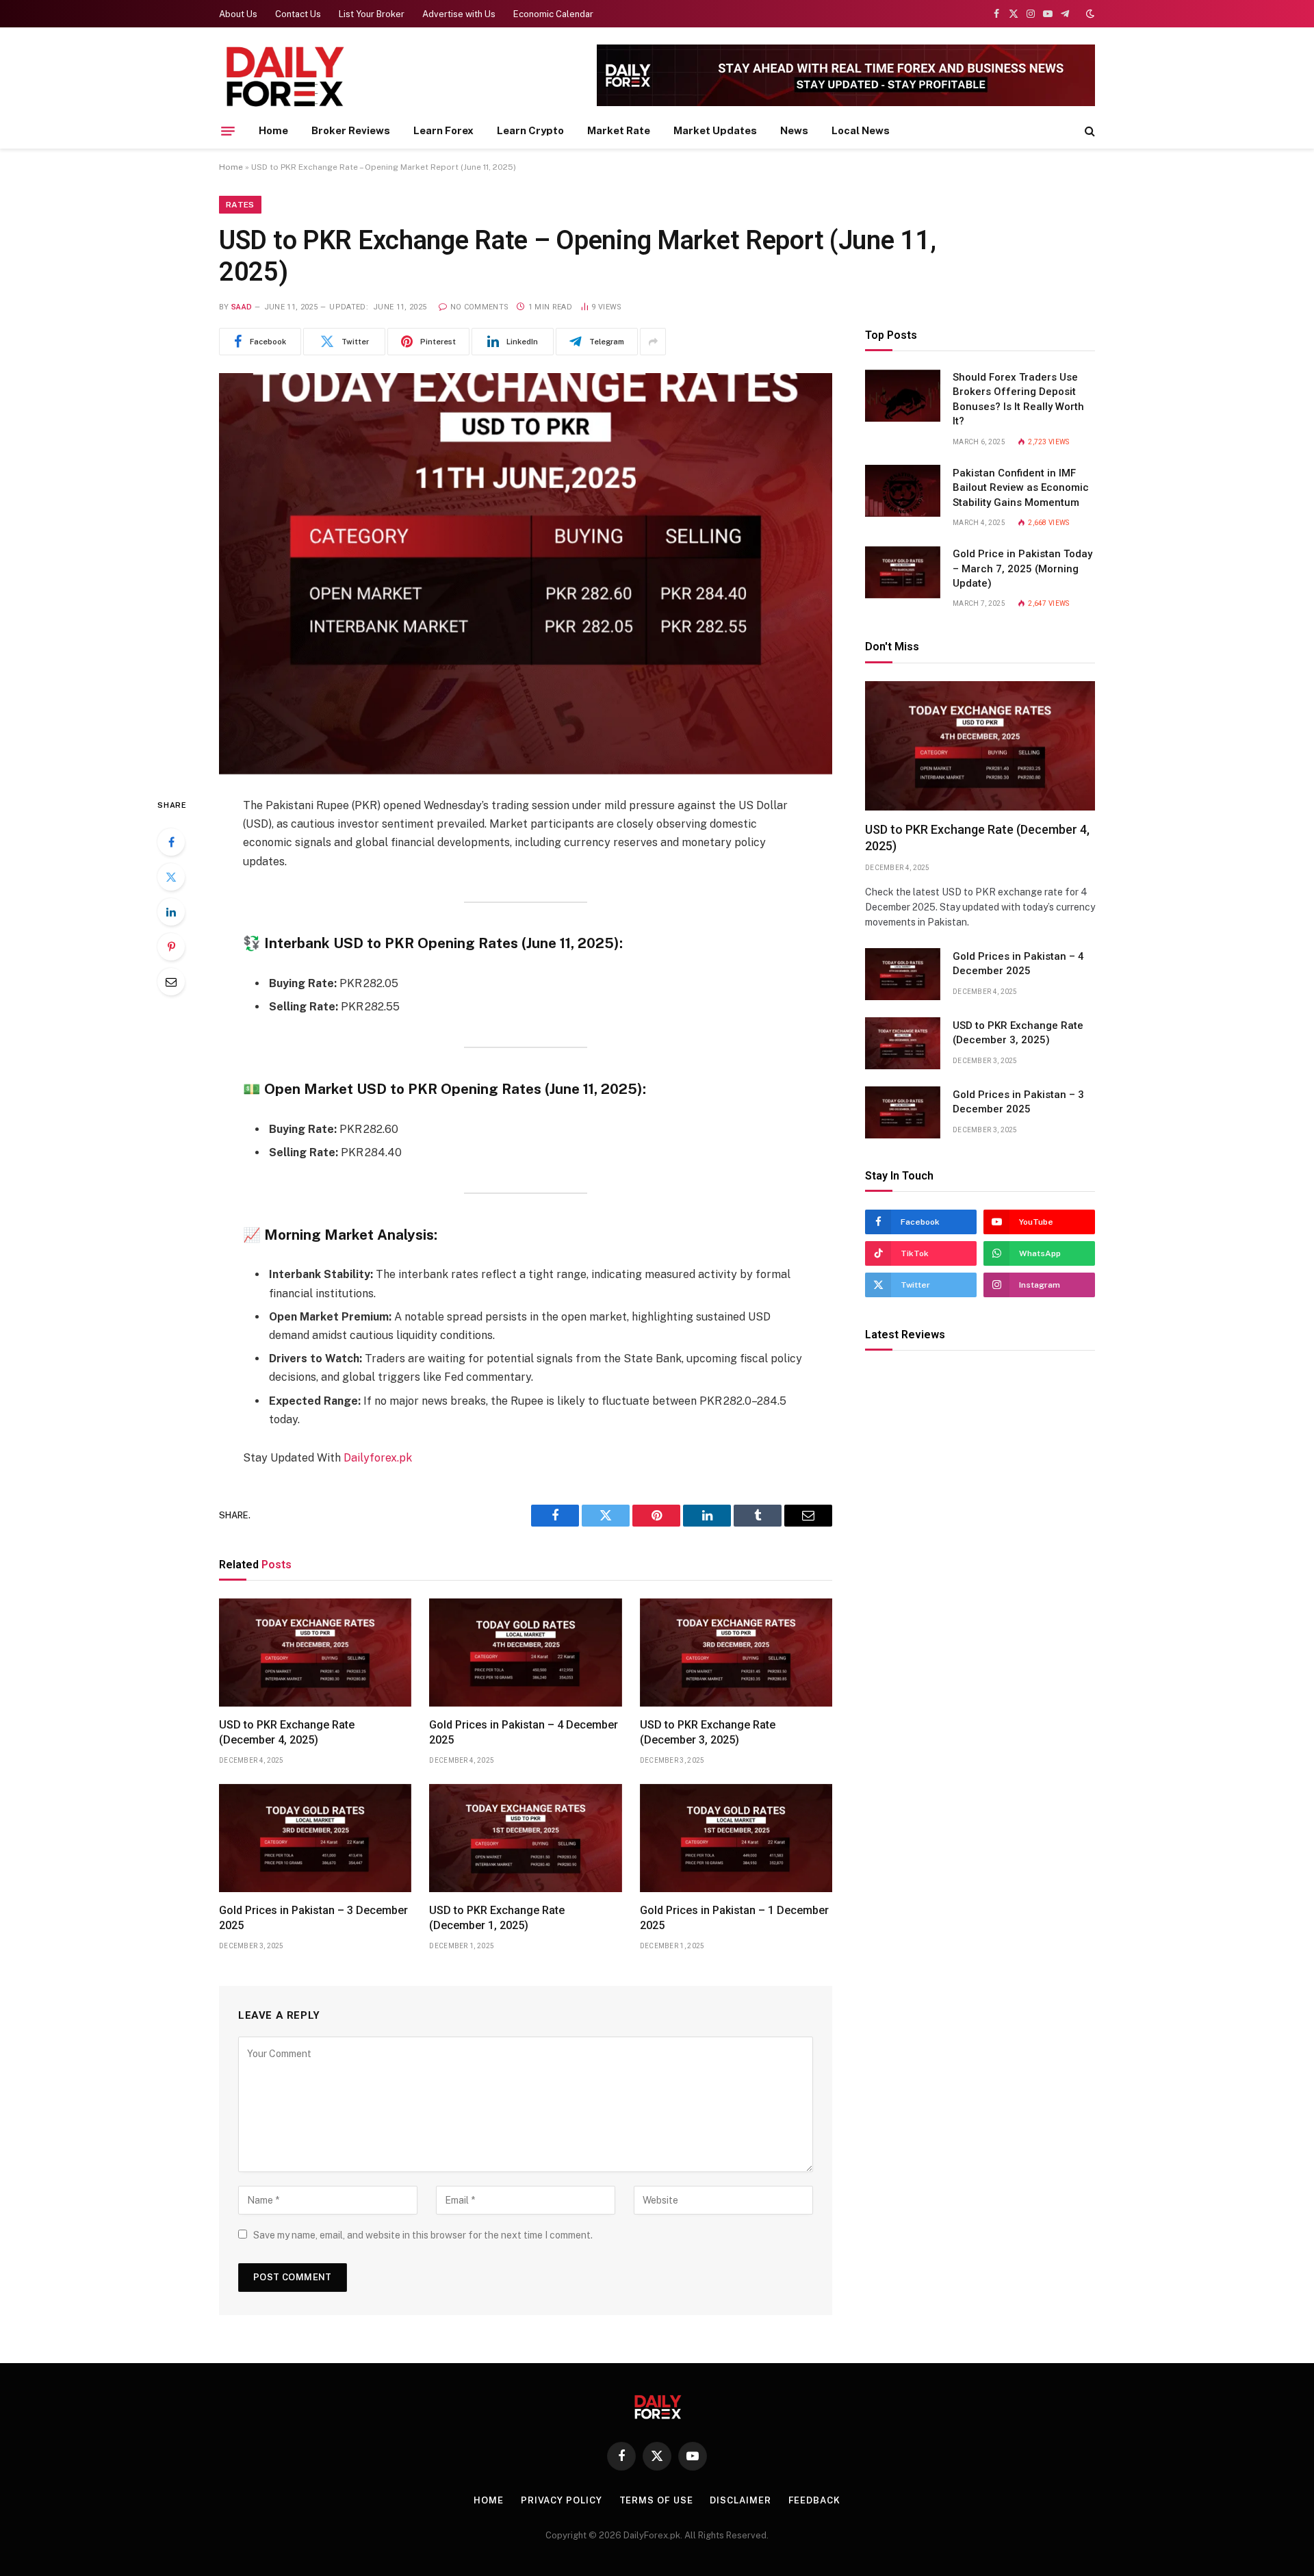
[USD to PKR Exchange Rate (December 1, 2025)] (525, 1838)
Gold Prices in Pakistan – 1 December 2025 (734, 1918)
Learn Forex (443, 130)
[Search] (1088, 131)
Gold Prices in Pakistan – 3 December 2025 (313, 1918)
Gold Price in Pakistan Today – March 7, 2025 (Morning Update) (1022, 569)
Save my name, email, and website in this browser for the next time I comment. (423, 2235)
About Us (238, 14)
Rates (240, 205)
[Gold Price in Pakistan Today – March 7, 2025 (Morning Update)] (903, 572)
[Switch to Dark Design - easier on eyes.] (1089, 14)
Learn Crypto (530, 130)
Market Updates (715, 130)
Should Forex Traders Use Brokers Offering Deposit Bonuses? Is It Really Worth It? (1018, 400)
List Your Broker (372, 14)
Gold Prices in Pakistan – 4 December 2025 (524, 1732)
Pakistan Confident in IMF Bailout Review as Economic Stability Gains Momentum (1021, 488)
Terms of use (656, 2500)
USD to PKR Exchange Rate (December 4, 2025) (287, 1732)
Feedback (814, 2500)
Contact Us (298, 14)
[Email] (171, 982)
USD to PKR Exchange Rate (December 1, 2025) (497, 1918)
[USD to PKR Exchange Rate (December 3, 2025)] (736, 1653)
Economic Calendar (553, 14)
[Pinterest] (171, 947)
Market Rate (619, 130)
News (794, 130)
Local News (861, 130)
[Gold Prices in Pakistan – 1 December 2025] (736, 1838)
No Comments (479, 307)
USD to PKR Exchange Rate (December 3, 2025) (708, 1732)
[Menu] (228, 131)
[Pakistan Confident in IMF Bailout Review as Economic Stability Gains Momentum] (903, 491)
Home (273, 130)
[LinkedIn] (171, 912)
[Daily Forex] (284, 77)
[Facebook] (171, 842)
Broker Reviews (351, 130)
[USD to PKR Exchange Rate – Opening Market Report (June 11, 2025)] (526, 574)
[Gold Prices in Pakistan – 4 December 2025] (525, 1653)
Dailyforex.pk (378, 1458)
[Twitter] (171, 877)
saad (242, 307)
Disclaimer (740, 2500)
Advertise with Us (459, 14)
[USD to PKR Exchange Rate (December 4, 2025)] (315, 1653)
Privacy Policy (562, 2500)
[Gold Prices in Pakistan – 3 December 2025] (315, 1838)
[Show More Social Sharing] (653, 342)
